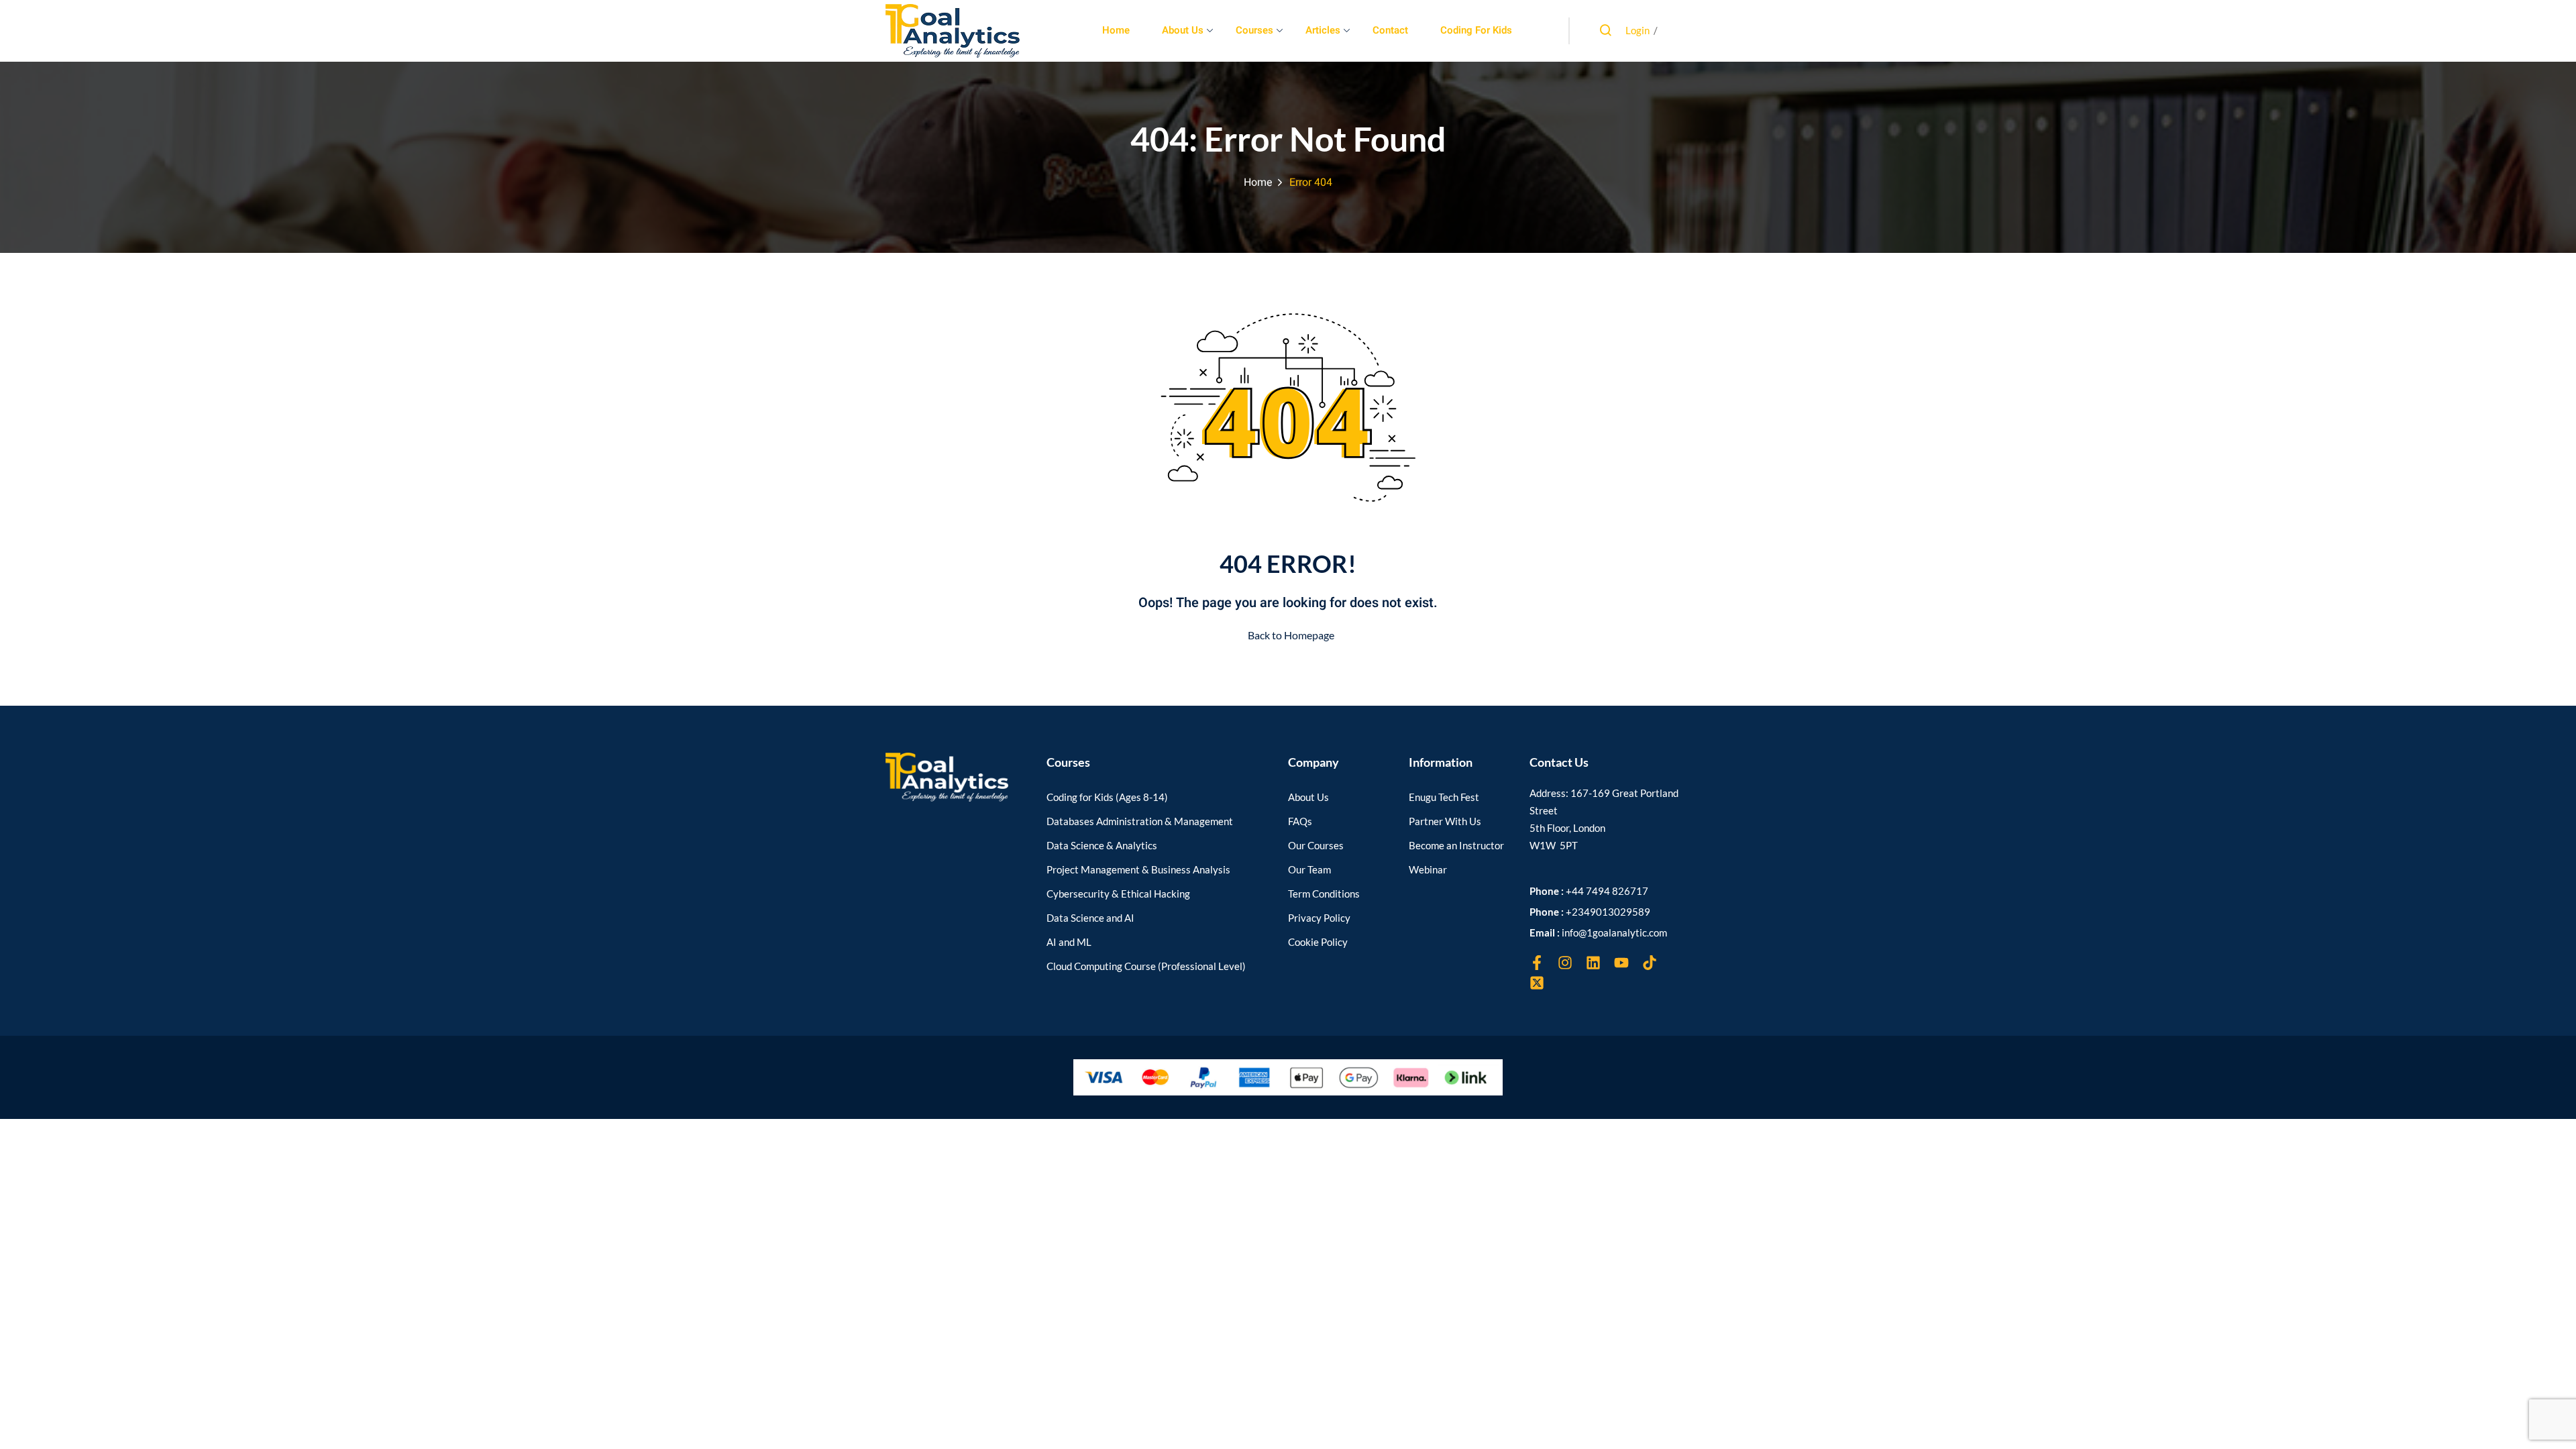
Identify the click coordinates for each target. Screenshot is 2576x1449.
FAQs (1300, 821)
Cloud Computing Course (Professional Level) (1146, 966)
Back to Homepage (1291, 635)
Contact (1390, 30)
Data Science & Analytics (1102, 845)
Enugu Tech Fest (1444, 797)
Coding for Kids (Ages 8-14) (1107, 797)
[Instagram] (1565, 963)
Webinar (1428, 869)
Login (1638, 30)
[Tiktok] (1650, 963)
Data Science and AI (1090, 918)
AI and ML (1069, 942)
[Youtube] (1621, 963)
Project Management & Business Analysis (1138, 869)
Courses (1254, 30)
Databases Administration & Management (1140, 821)
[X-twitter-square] (1537, 983)
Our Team (1309, 869)
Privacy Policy (1319, 918)
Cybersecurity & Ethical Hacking (1118, 894)
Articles (1323, 30)
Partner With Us (1445, 821)
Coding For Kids (1476, 30)
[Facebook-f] (1537, 963)
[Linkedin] (1593, 963)
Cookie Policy (1318, 942)
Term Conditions (1324, 894)
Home (1116, 30)
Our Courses (1316, 845)
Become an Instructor (1456, 845)
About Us (1183, 30)
